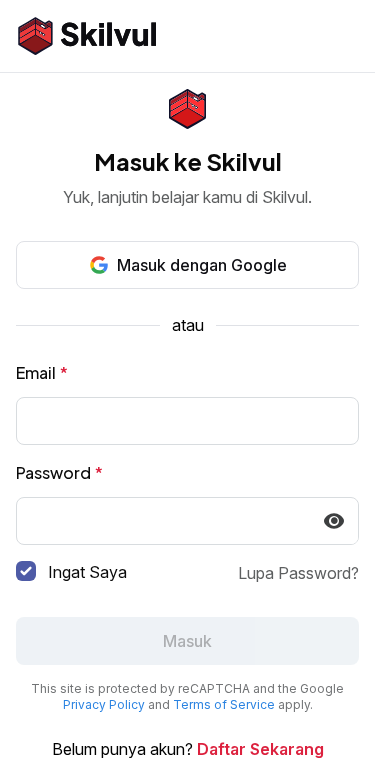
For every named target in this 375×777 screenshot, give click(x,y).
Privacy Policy (104, 704)
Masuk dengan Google (202, 265)
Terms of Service (224, 704)
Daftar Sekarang (260, 749)
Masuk (187, 641)
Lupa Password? (298, 573)
